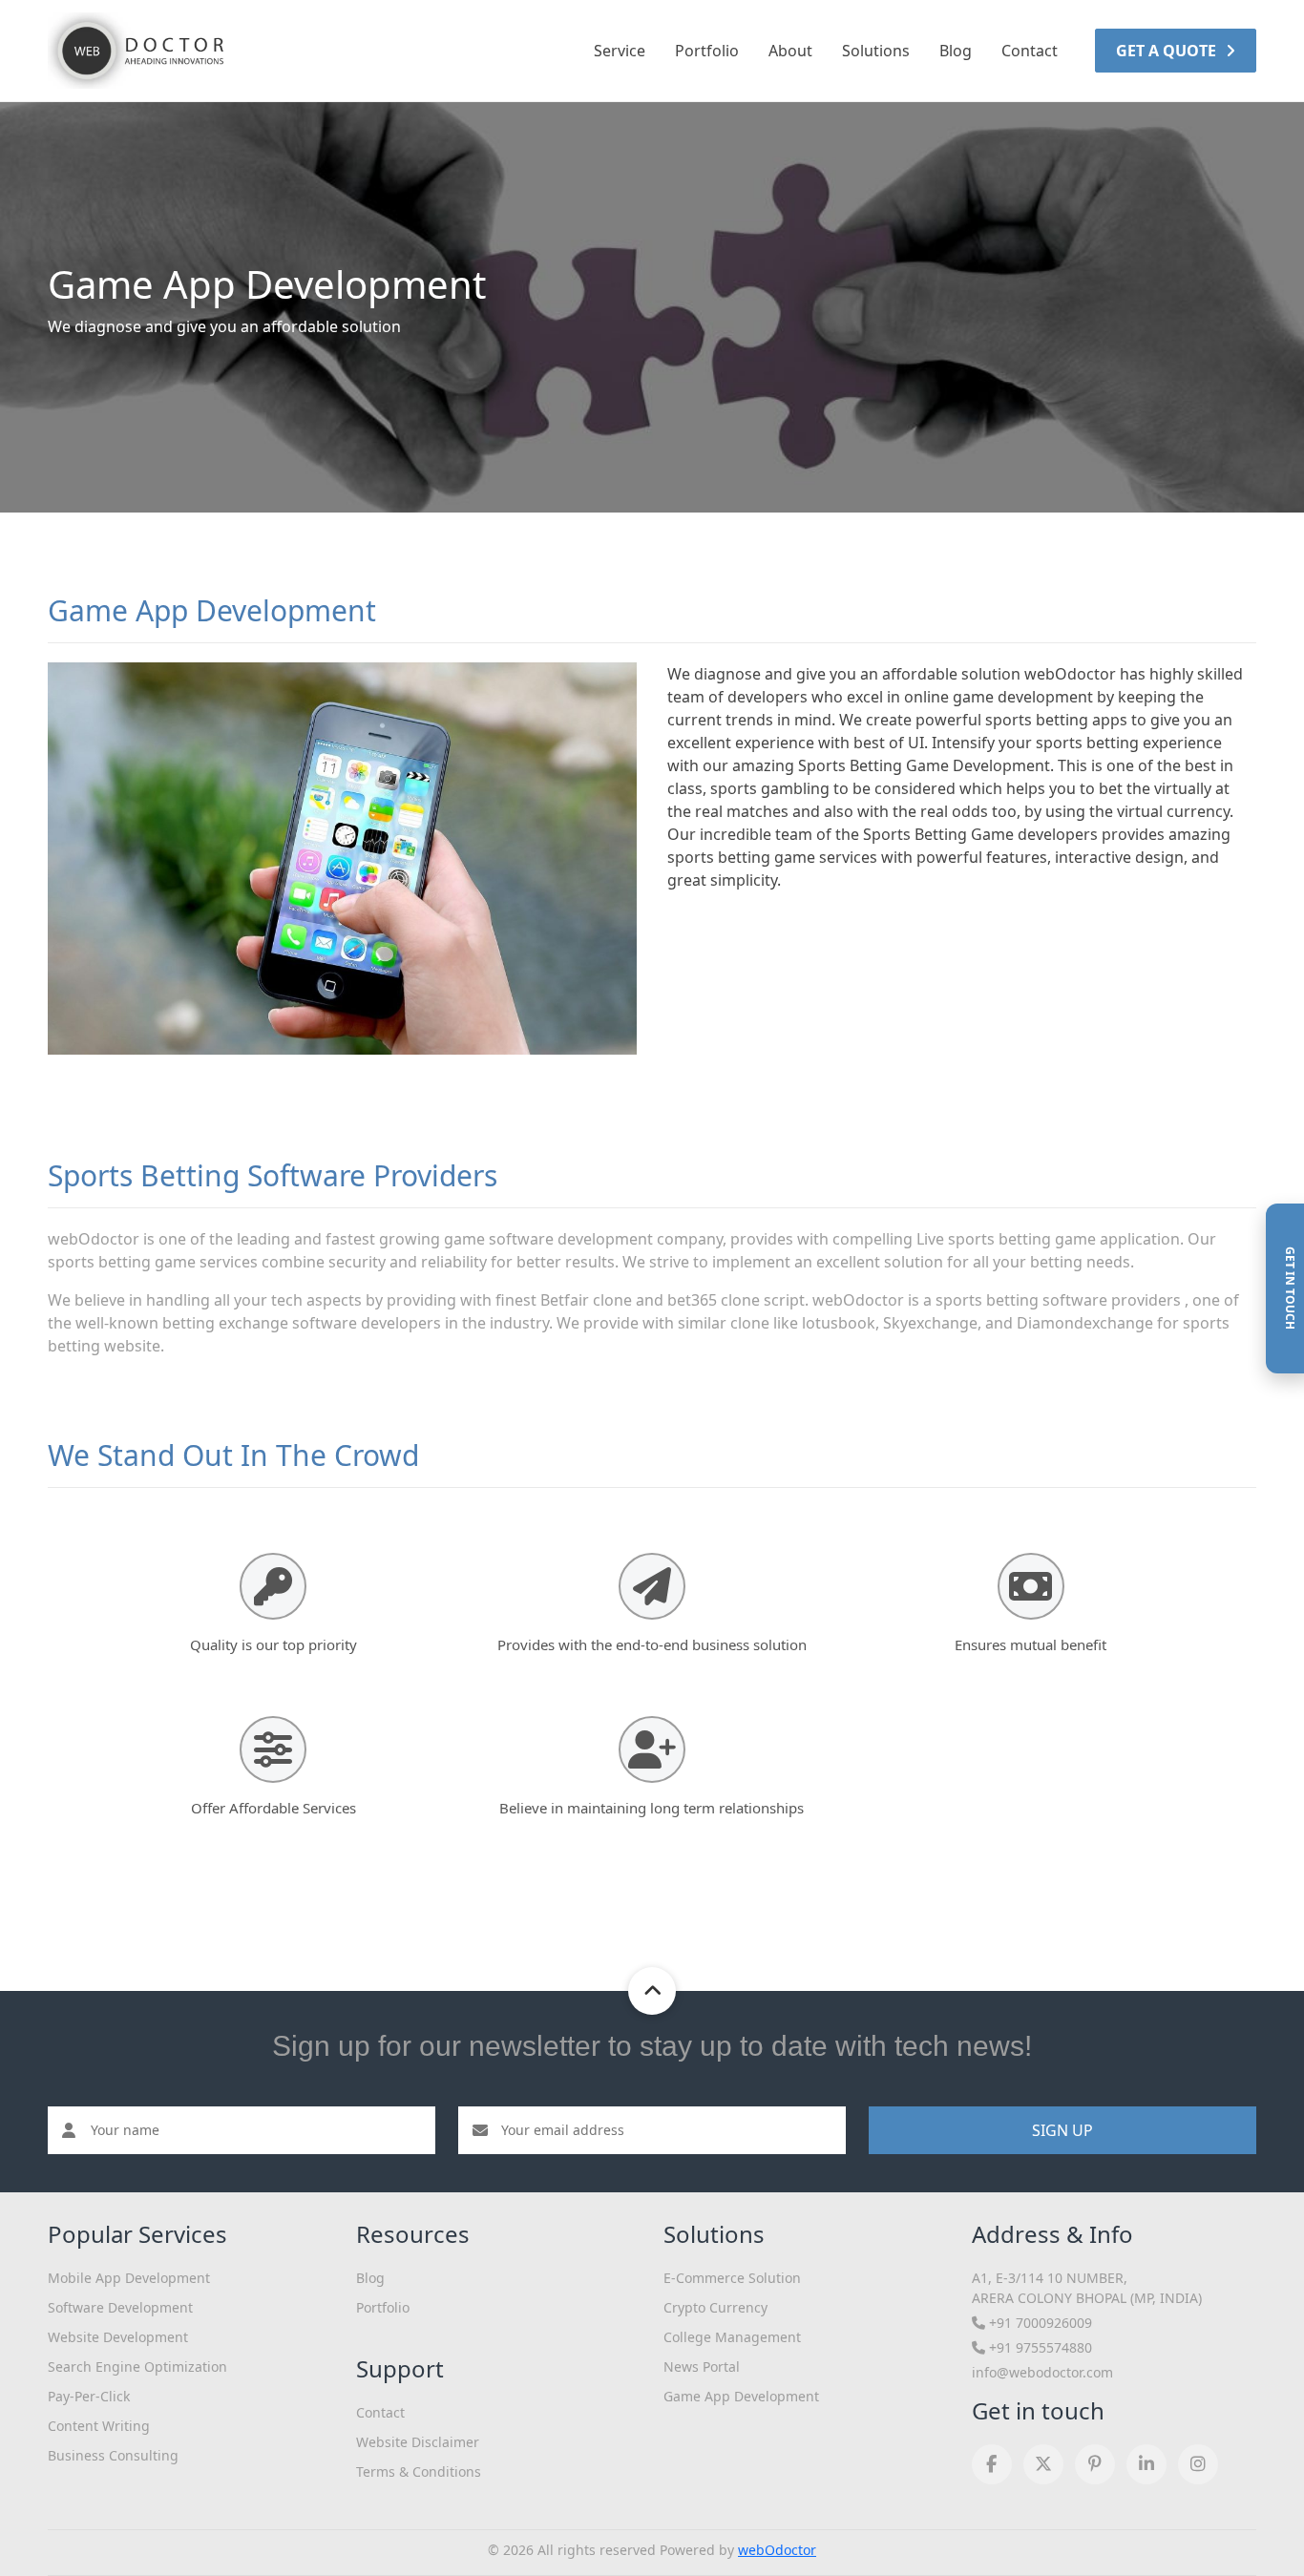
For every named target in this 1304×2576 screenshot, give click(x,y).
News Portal (702, 2367)
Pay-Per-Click (89, 2396)
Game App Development (741, 2396)
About (790, 51)
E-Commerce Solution (732, 2278)
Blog (956, 51)
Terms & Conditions (419, 2471)
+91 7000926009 (1039, 2323)
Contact (1030, 51)
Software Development (120, 2307)
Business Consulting (113, 2455)
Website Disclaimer (418, 2442)
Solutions (876, 51)
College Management (732, 2337)
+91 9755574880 (1039, 2347)
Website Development (118, 2337)
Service (620, 51)
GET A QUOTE (1168, 51)
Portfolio (707, 51)
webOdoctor (777, 2550)
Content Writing (99, 2426)
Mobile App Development (129, 2278)
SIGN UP (1062, 2130)
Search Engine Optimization (137, 2367)
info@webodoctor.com (1042, 2372)
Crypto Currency (715, 2307)
